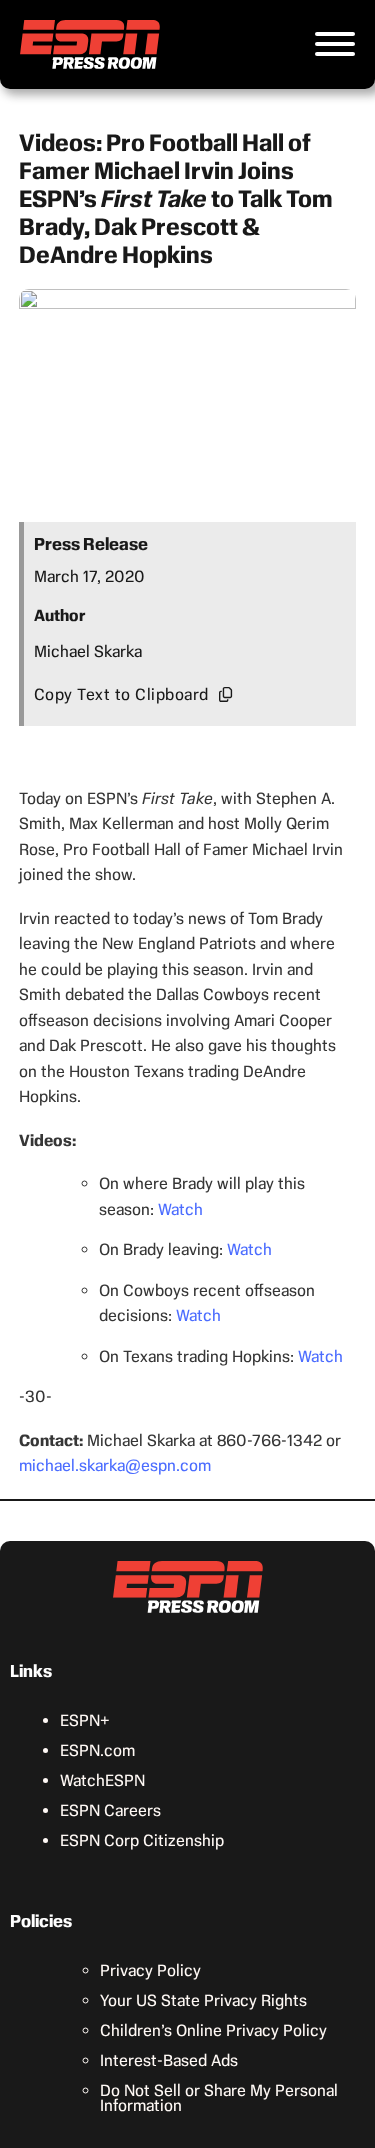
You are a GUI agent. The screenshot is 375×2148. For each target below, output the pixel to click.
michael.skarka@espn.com (115, 1465)
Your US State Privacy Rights (203, 2000)
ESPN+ (85, 1720)
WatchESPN (102, 1780)
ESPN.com (97, 1750)
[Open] (335, 44)
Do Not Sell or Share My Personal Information (219, 2098)
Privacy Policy (150, 1970)
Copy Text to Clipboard (121, 694)
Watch (180, 1209)
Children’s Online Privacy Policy (213, 2030)
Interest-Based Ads (169, 2060)
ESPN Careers (110, 1810)
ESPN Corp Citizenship (142, 1840)
